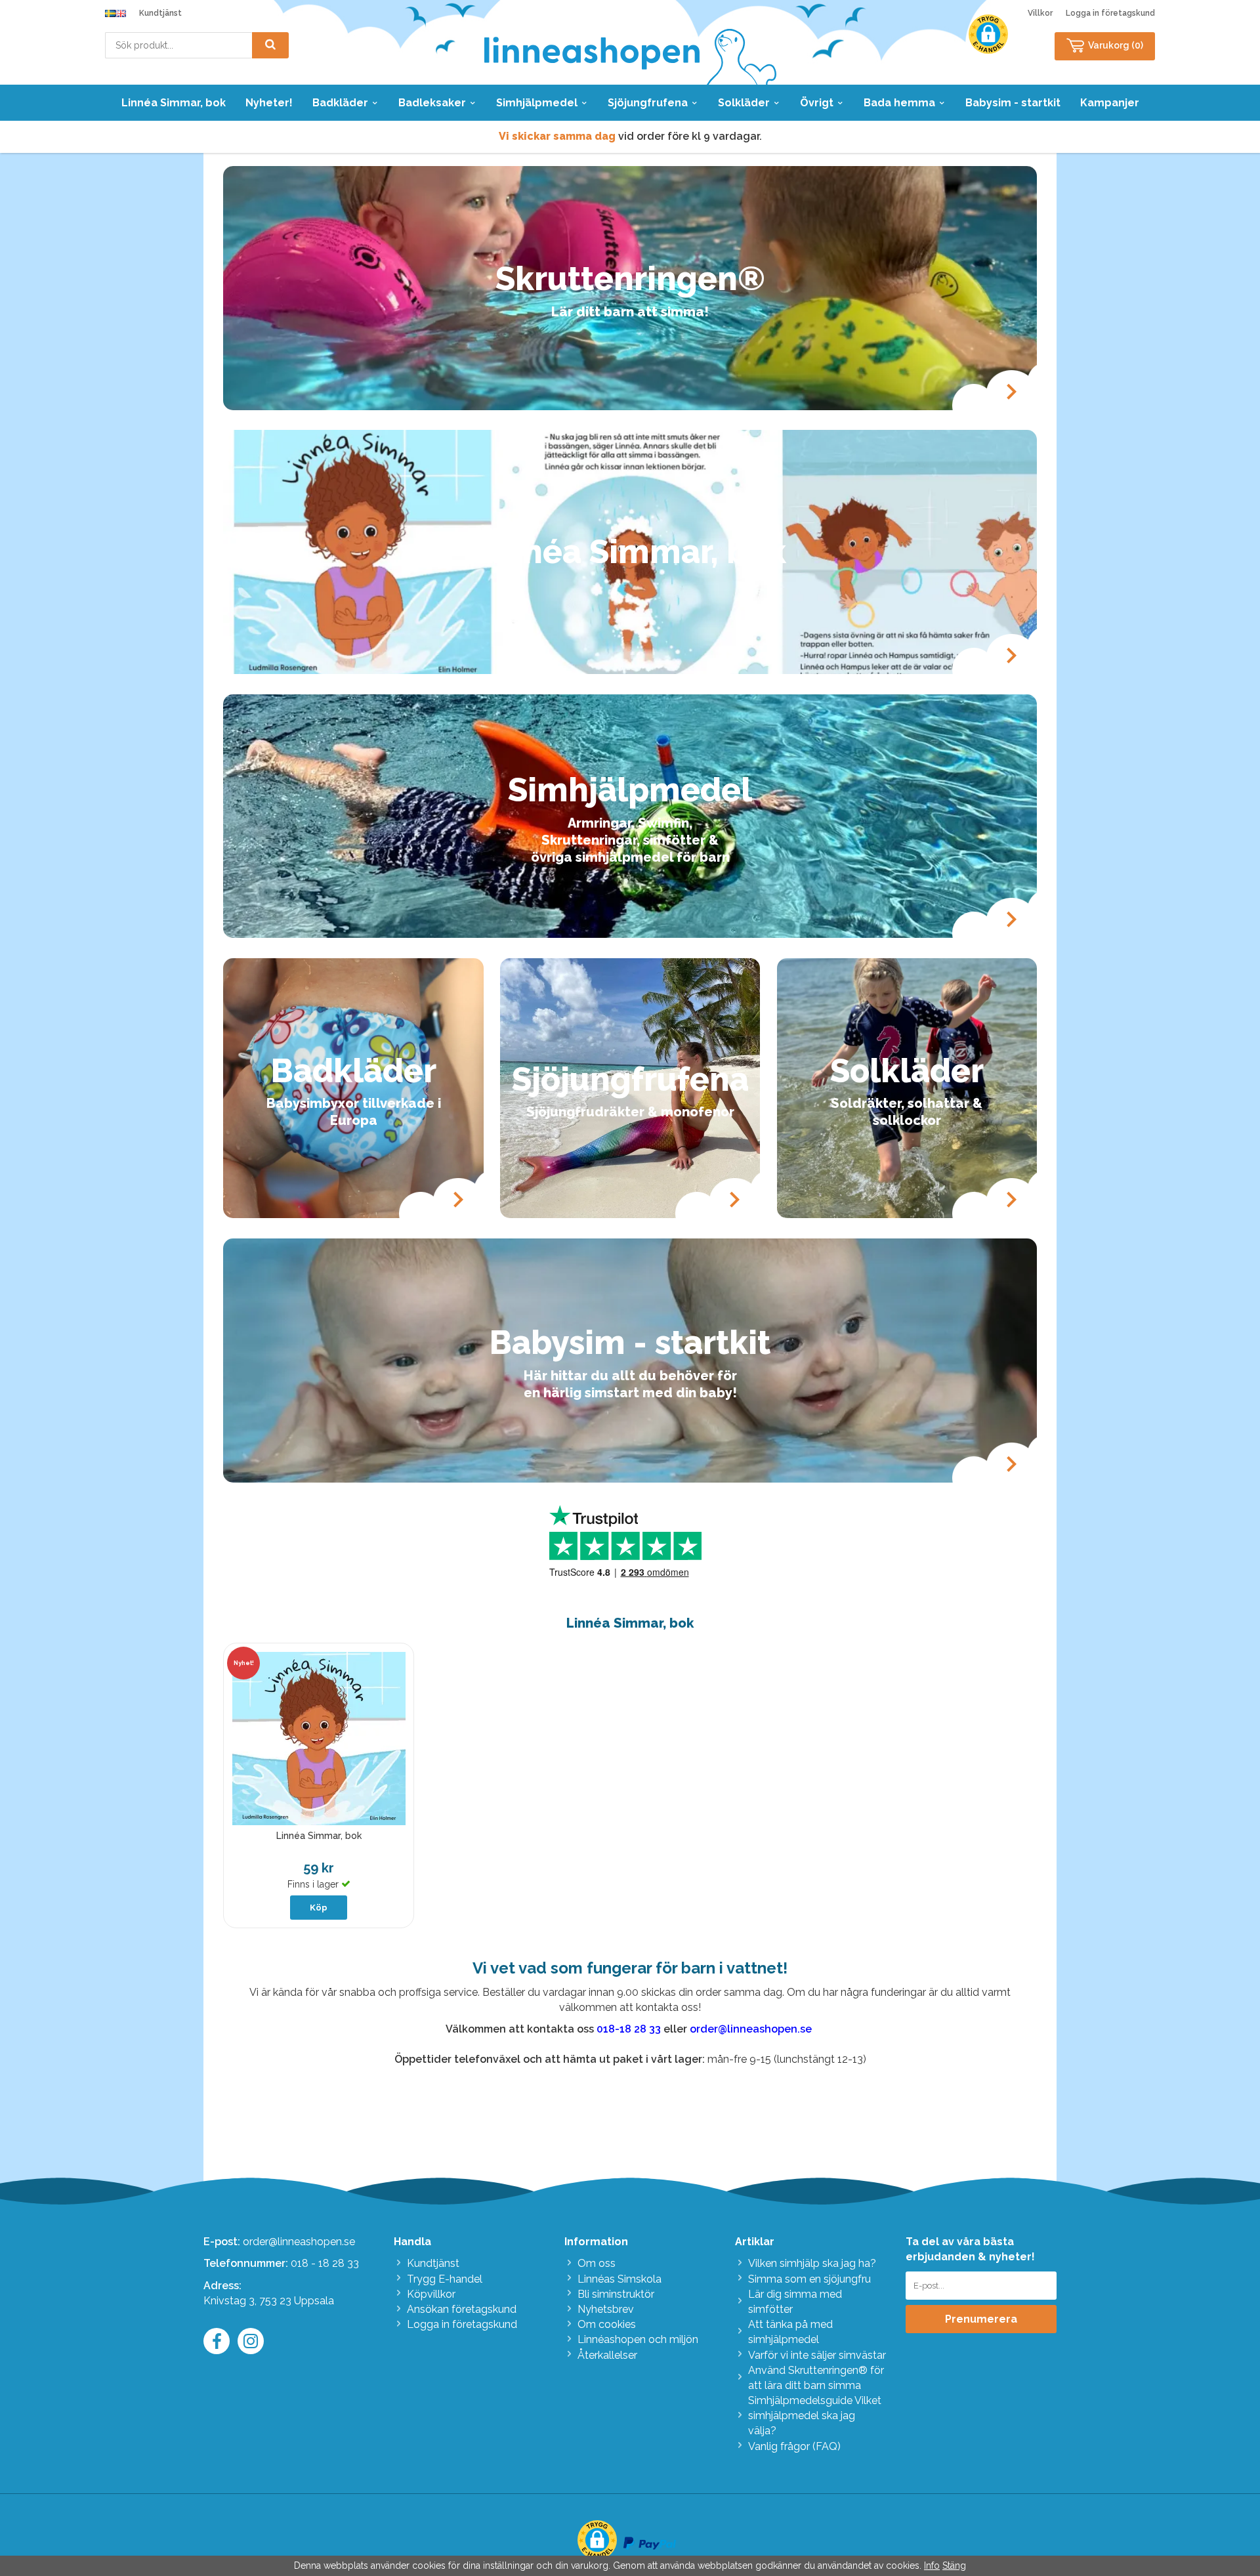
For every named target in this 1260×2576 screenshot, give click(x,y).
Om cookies (607, 2324)
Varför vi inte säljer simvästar (817, 2355)
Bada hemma (899, 103)
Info (932, 2565)
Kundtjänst (160, 13)
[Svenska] (110, 13)
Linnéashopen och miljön (638, 2339)
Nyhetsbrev (606, 2309)
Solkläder (744, 103)
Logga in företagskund (1110, 13)
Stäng (954, 2565)
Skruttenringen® (630, 279)
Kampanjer (1110, 103)
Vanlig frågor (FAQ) (794, 2446)
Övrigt (817, 103)
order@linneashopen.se (299, 2242)
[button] (988, 34)
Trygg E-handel (445, 2279)
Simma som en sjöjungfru (809, 2279)
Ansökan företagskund (462, 2309)
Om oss (597, 2263)
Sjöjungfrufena (648, 103)
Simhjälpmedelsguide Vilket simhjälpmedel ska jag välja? (815, 2416)
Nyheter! (269, 103)
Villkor (1040, 13)
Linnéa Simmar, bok (174, 103)
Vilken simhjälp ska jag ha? (812, 2263)
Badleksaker (432, 103)
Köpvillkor (431, 2294)
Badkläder (340, 103)
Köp (319, 1908)
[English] (121, 13)
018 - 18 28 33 (325, 2263)
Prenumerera (981, 2319)
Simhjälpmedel (537, 103)
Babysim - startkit (1013, 103)
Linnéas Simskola (619, 2279)
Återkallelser (607, 2355)
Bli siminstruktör (616, 2294)
